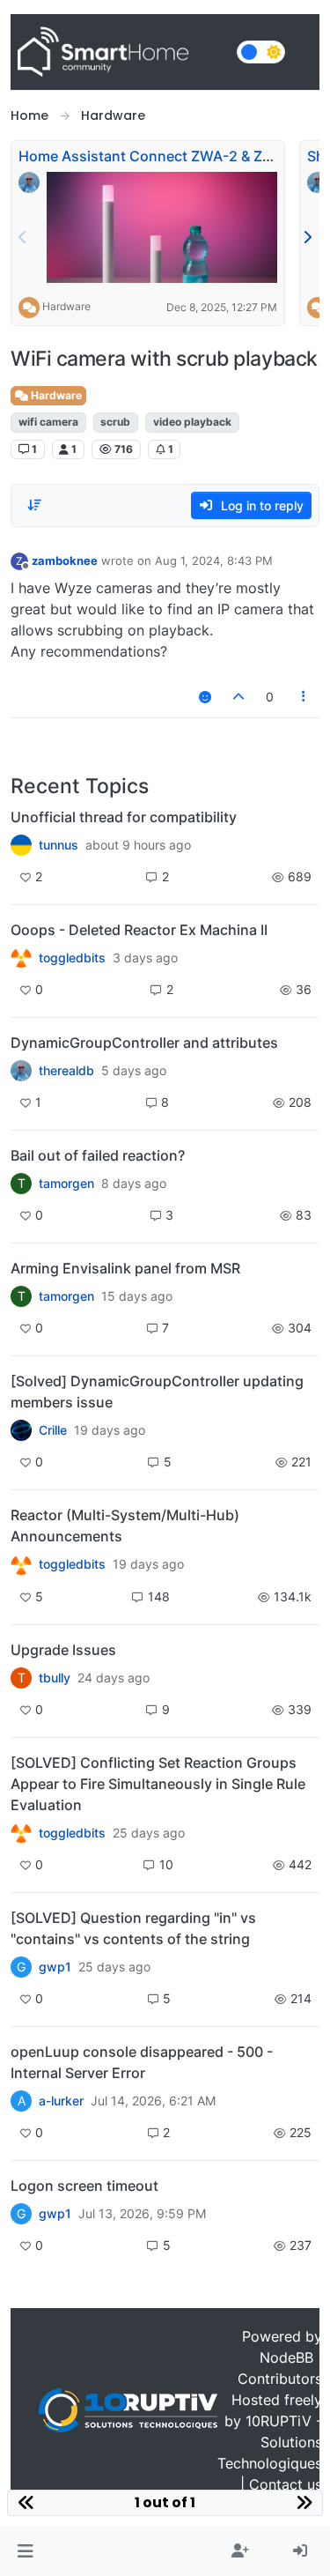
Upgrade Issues (63, 1650)
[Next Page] (307, 237)
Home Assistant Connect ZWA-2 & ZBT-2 (156, 156)
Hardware (66, 306)
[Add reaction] (205, 697)
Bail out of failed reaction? (98, 1155)
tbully (55, 1678)
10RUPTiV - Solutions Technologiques (270, 2442)
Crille (53, 1430)
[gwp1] (21, 1833)
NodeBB (286, 2357)
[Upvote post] (238, 697)
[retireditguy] (21, 958)
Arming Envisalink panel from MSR (125, 1268)
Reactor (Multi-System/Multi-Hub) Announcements (125, 1526)
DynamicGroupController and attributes (144, 1043)
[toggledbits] (21, 1564)
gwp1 (55, 1967)
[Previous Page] (23, 237)
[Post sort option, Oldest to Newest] (34, 505)
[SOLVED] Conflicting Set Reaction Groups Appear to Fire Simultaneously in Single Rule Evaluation (158, 1784)
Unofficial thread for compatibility (124, 817)
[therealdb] (21, 1071)
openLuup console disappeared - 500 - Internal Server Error (142, 2062)
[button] (25, 2551)
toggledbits (72, 958)
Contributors (280, 2379)
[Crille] (21, 1430)
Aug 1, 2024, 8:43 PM (214, 560)
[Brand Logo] (120, 52)
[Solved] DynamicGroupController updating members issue (157, 1392)
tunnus (59, 845)
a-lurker (61, 2101)
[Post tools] (304, 697)
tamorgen (66, 1184)
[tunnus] (21, 845)
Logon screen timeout (84, 2186)
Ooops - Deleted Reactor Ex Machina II (139, 930)
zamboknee (65, 560)
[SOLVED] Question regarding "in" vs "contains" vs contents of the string (133, 1928)
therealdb (66, 1071)
